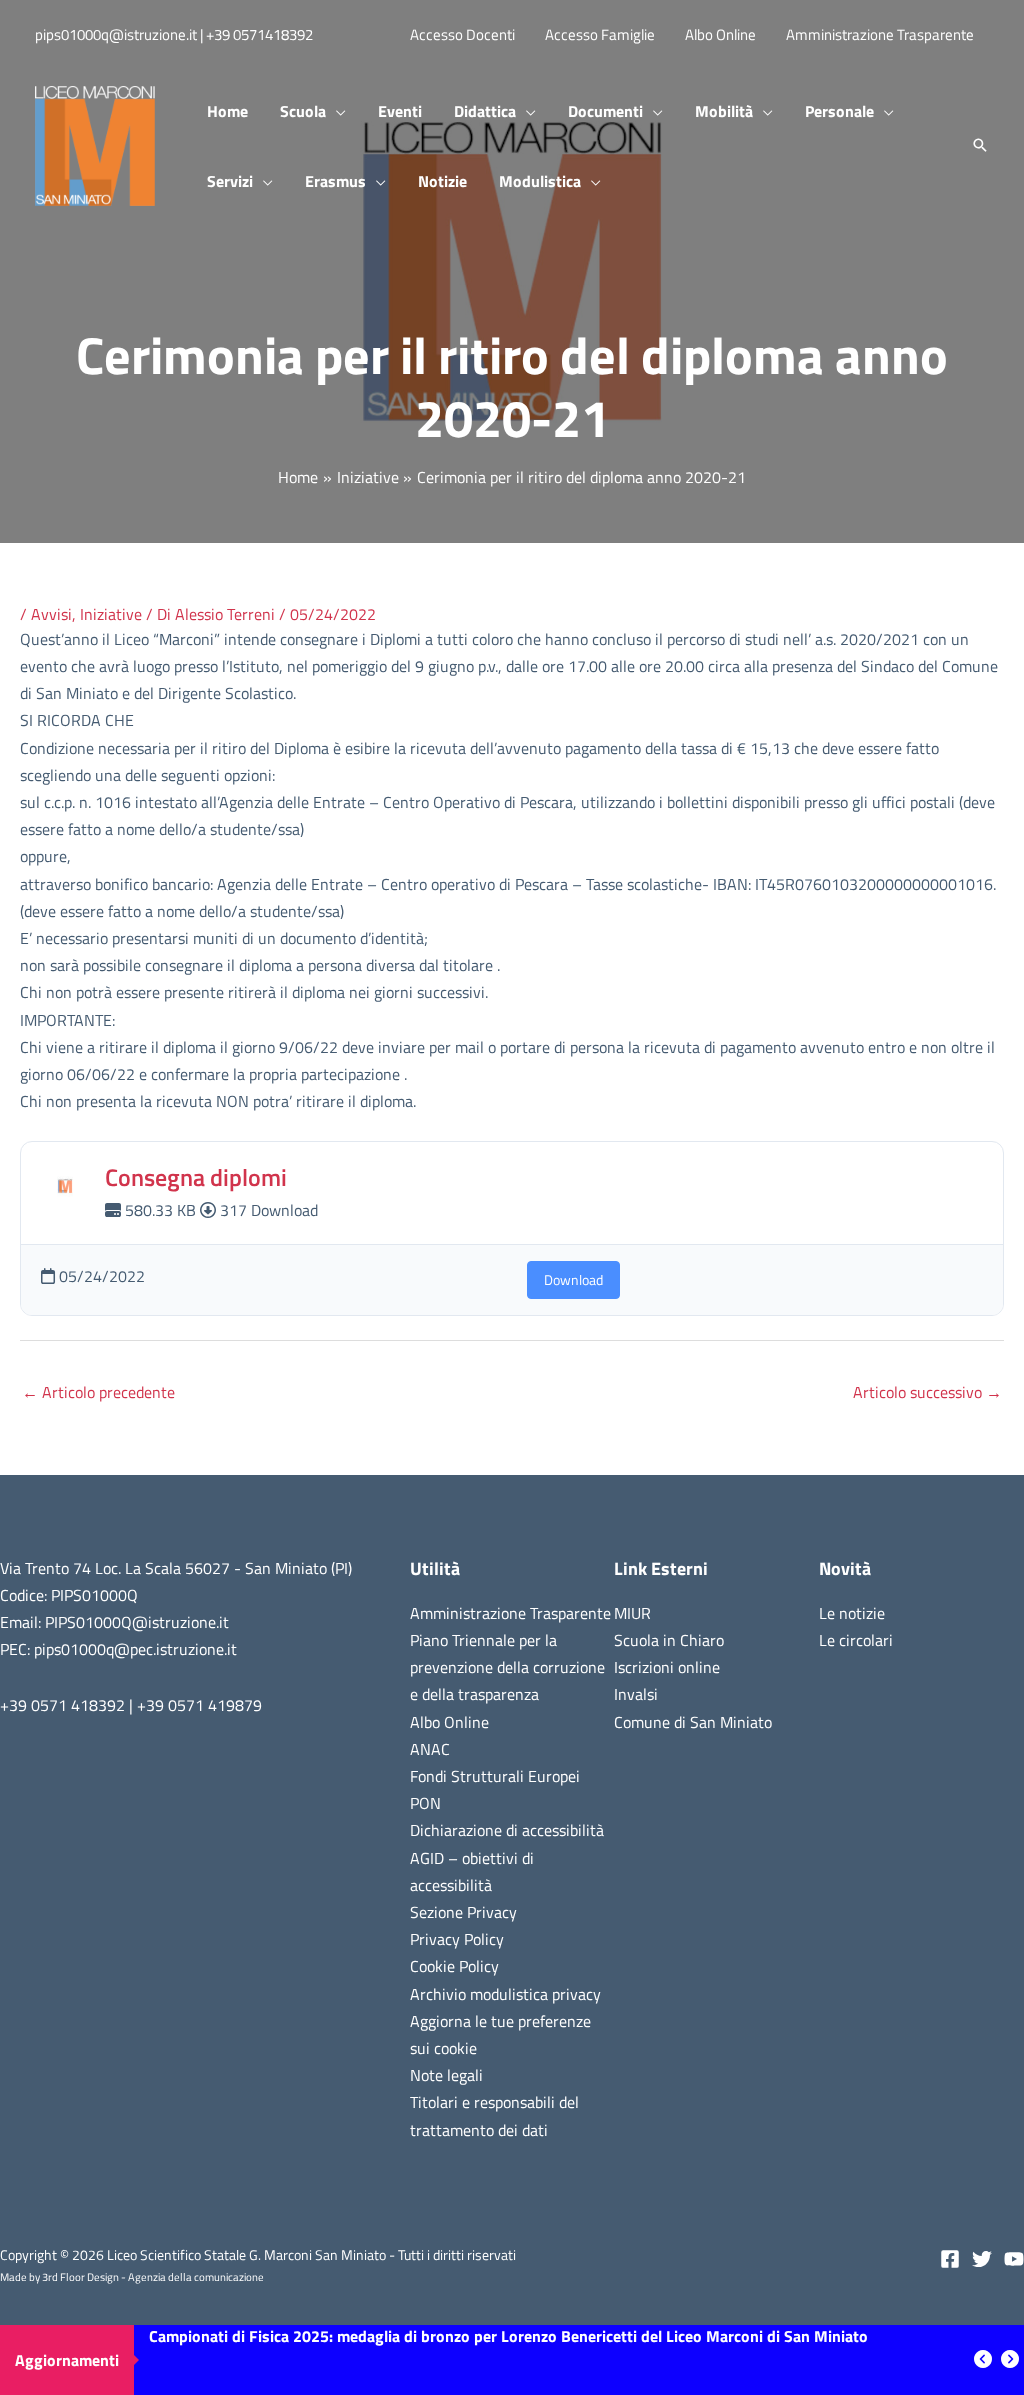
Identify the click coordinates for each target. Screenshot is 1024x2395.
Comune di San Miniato (693, 1722)
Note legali (446, 2075)
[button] (336, 111)
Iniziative (111, 614)
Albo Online (449, 1722)
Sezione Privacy (463, 1912)
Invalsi (636, 1694)
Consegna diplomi (196, 1177)
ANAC (430, 1749)
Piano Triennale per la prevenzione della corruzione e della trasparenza (507, 1667)
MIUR (632, 1613)
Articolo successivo (927, 1392)
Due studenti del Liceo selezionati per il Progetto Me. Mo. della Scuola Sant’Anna (430, 2360)
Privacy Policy (457, 1939)
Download (573, 1279)
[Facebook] (950, 2259)
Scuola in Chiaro (669, 1640)
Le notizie (852, 1613)
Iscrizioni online (667, 1667)
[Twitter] (982, 2259)
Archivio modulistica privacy (505, 1994)
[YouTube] (1014, 2259)
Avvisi (51, 614)
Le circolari (856, 1640)
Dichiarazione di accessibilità (507, 1830)
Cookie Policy (454, 1966)
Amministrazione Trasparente (510, 1613)
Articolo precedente (98, 1392)
